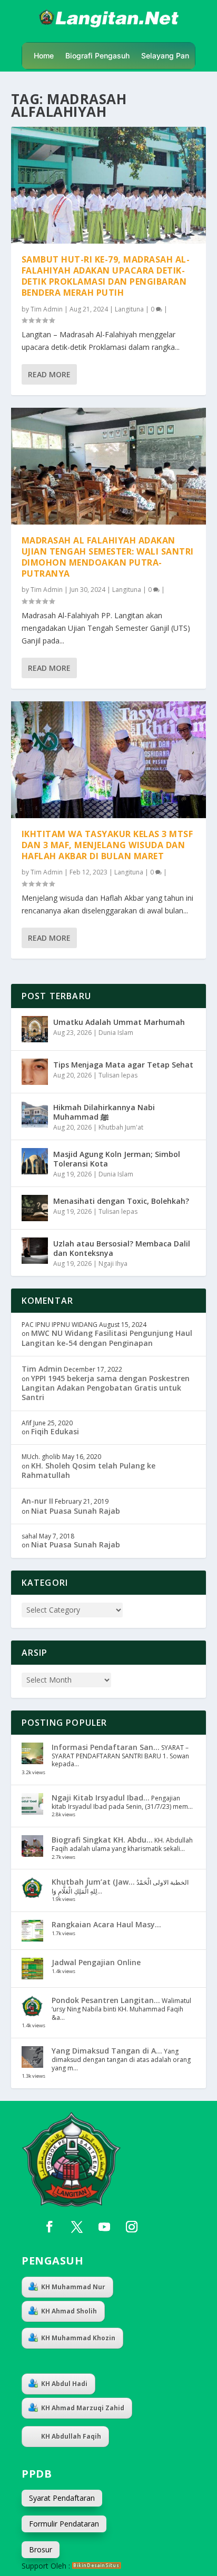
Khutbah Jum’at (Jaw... (93, 1882)
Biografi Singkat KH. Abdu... (102, 1840)
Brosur (41, 2549)
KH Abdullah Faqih (71, 2436)
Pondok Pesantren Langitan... (106, 2000)
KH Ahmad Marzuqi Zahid (83, 2408)
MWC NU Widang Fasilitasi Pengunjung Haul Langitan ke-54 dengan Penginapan (107, 1338)
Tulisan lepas (118, 1075)
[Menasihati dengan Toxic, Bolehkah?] (35, 1208)
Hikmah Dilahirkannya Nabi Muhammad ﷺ (104, 1112)
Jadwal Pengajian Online (96, 1962)
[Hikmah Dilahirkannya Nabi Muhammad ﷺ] (35, 1114)
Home (44, 56)
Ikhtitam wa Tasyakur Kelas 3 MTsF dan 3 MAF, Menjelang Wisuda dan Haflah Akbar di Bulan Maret (107, 845)
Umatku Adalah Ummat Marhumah (119, 1022)
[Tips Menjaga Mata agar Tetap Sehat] (35, 1072)
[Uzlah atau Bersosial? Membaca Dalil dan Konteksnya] (35, 1251)
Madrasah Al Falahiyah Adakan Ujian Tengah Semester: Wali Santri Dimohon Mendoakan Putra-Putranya (108, 557)
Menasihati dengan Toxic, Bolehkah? (121, 1201)
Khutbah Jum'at (121, 1127)
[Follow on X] (77, 2227)
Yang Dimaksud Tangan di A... (107, 2051)
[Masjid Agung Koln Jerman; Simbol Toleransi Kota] (35, 1161)
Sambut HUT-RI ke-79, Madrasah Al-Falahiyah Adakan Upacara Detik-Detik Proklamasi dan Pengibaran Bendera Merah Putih (106, 276)
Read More (49, 374)
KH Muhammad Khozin (78, 2338)
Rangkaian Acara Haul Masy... (106, 1924)
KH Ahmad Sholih (69, 2311)
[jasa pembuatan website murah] (97, 2566)
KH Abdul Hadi (64, 2384)
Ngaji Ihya (113, 1264)
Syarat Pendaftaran (62, 2498)
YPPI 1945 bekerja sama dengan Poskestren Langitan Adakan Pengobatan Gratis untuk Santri (106, 1388)
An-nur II (37, 1501)
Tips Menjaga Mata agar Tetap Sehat (123, 1065)
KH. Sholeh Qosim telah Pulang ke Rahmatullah (88, 1470)
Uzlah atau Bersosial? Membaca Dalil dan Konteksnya (122, 1248)
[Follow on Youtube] (104, 2227)
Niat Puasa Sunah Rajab (76, 1511)
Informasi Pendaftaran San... (106, 1747)
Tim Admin (47, 309)
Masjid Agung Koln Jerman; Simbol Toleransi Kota (117, 1159)
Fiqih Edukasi (55, 1431)
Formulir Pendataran (64, 2524)
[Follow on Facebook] (50, 2227)
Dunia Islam (116, 1033)
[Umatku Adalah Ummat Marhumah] (35, 1029)
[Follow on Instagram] (132, 2227)
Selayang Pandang (174, 56)
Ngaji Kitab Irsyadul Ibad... (101, 1798)
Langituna (129, 309)
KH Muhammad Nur (73, 2287)
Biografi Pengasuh (97, 56)
